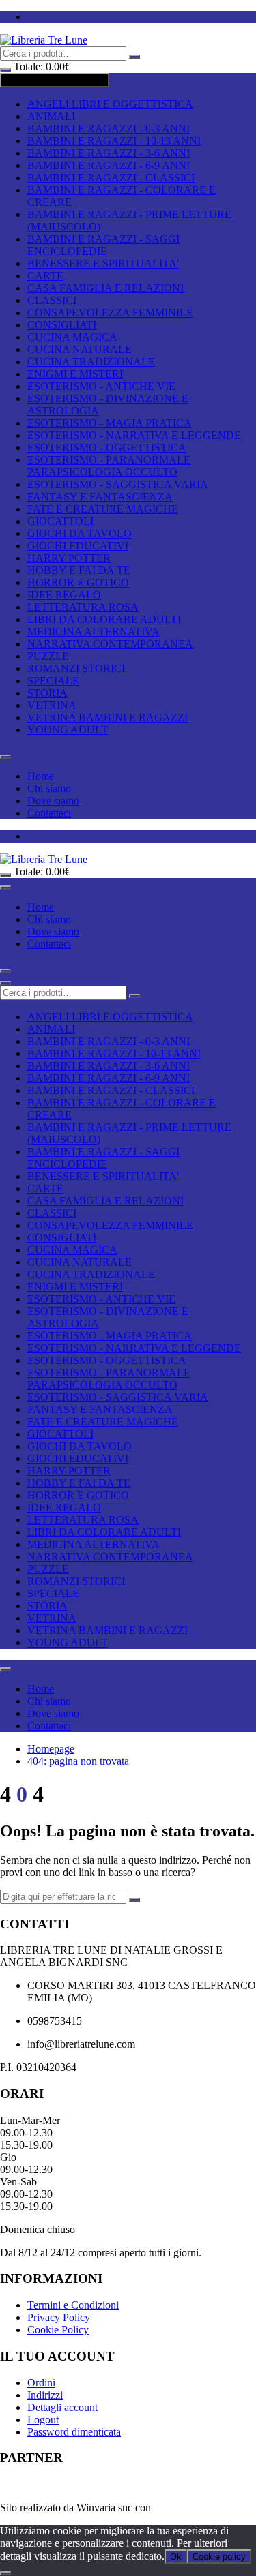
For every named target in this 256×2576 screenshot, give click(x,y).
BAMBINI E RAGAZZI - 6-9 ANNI (109, 165)
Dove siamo (53, 801)
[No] (5, 2573)
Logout (43, 2420)
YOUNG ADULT (68, 730)
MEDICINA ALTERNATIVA (94, 632)
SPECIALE (53, 681)
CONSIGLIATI (62, 325)
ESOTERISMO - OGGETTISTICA (107, 448)
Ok (176, 2557)
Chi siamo (49, 788)
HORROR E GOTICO (78, 582)
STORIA (47, 693)
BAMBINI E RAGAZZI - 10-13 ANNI (114, 141)
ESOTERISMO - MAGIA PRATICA (110, 423)
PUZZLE (48, 656)
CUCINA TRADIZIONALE (91, 362)
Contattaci (49, 813)
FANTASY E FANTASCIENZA (100, 497)
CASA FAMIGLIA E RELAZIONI (105, 288)
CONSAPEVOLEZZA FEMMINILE (110, 313)
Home (41, 776)
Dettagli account (62, 2407)
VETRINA (52, 705)
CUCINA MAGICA (72, 337)
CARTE (45, 276)
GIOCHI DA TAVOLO (80, 533)
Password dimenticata (74, 2432)
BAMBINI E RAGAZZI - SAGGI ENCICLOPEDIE (103, 245)
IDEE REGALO (64, 595)
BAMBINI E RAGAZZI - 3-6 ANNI (109, 153)
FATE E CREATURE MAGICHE (103, 509)
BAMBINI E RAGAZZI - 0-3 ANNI (109, 128)
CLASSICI (52, 300)
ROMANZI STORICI (76, 668)
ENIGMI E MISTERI (75, 374)
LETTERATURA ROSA (83, 607)
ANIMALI (51, 116)
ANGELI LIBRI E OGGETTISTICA (110, 104)
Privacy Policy (59, 2317)
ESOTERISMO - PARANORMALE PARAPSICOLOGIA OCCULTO (109, 466)
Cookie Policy (58, 2330)
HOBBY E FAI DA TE (79, 570)
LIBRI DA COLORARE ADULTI (104, 619)
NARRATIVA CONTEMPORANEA (110, 644)
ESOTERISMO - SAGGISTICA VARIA (118, 484)
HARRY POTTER (69, 558)
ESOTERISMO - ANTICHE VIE (101, 386)
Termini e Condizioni (73, 2305)
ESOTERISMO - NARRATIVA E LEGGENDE (134, 435)
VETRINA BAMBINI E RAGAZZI (108, 717)
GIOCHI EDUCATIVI (78, 546)
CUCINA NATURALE (80, 349)
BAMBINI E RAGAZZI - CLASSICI (111, 178)
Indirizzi (45, 2395)
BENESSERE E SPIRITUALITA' (103, 263)
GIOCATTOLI (60, 521)
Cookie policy (219, 2557)
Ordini (41, 2383)
